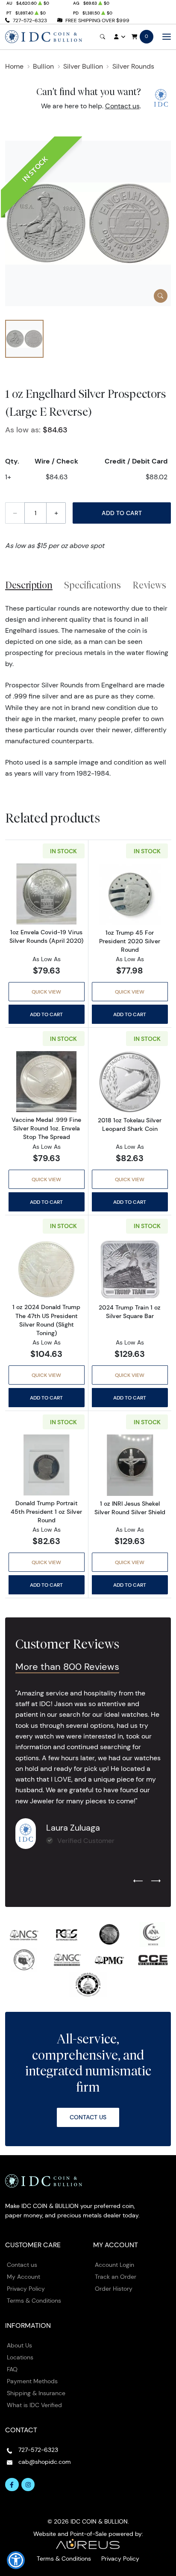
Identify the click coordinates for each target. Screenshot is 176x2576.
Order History (114, 2289)
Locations (20, 2357)
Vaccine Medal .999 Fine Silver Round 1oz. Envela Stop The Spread (46, 1128)
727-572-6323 (30, 20)
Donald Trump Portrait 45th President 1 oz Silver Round (46, 1512)
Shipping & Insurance (36, 2393)
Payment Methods (32, 2381)
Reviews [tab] (149, 585)
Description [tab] (29, 585)
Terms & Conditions (34, 2301)
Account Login (114, 2265)
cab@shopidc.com (45, 2462)
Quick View (46, 992)
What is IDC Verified (34, 2405)
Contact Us (88, 2117)
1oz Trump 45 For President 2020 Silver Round (130, 941)
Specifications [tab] (92, 585)
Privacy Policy (26, 2289)
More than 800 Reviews (67, 1667)
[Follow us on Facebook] (12, 2485)
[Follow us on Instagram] (28, 2485)
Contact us (122, 106)
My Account (23, 2277)
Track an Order (116, 2277)
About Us (19, 2345)
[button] (16, 2560)
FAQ (12, 2369)
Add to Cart (122, 513)
